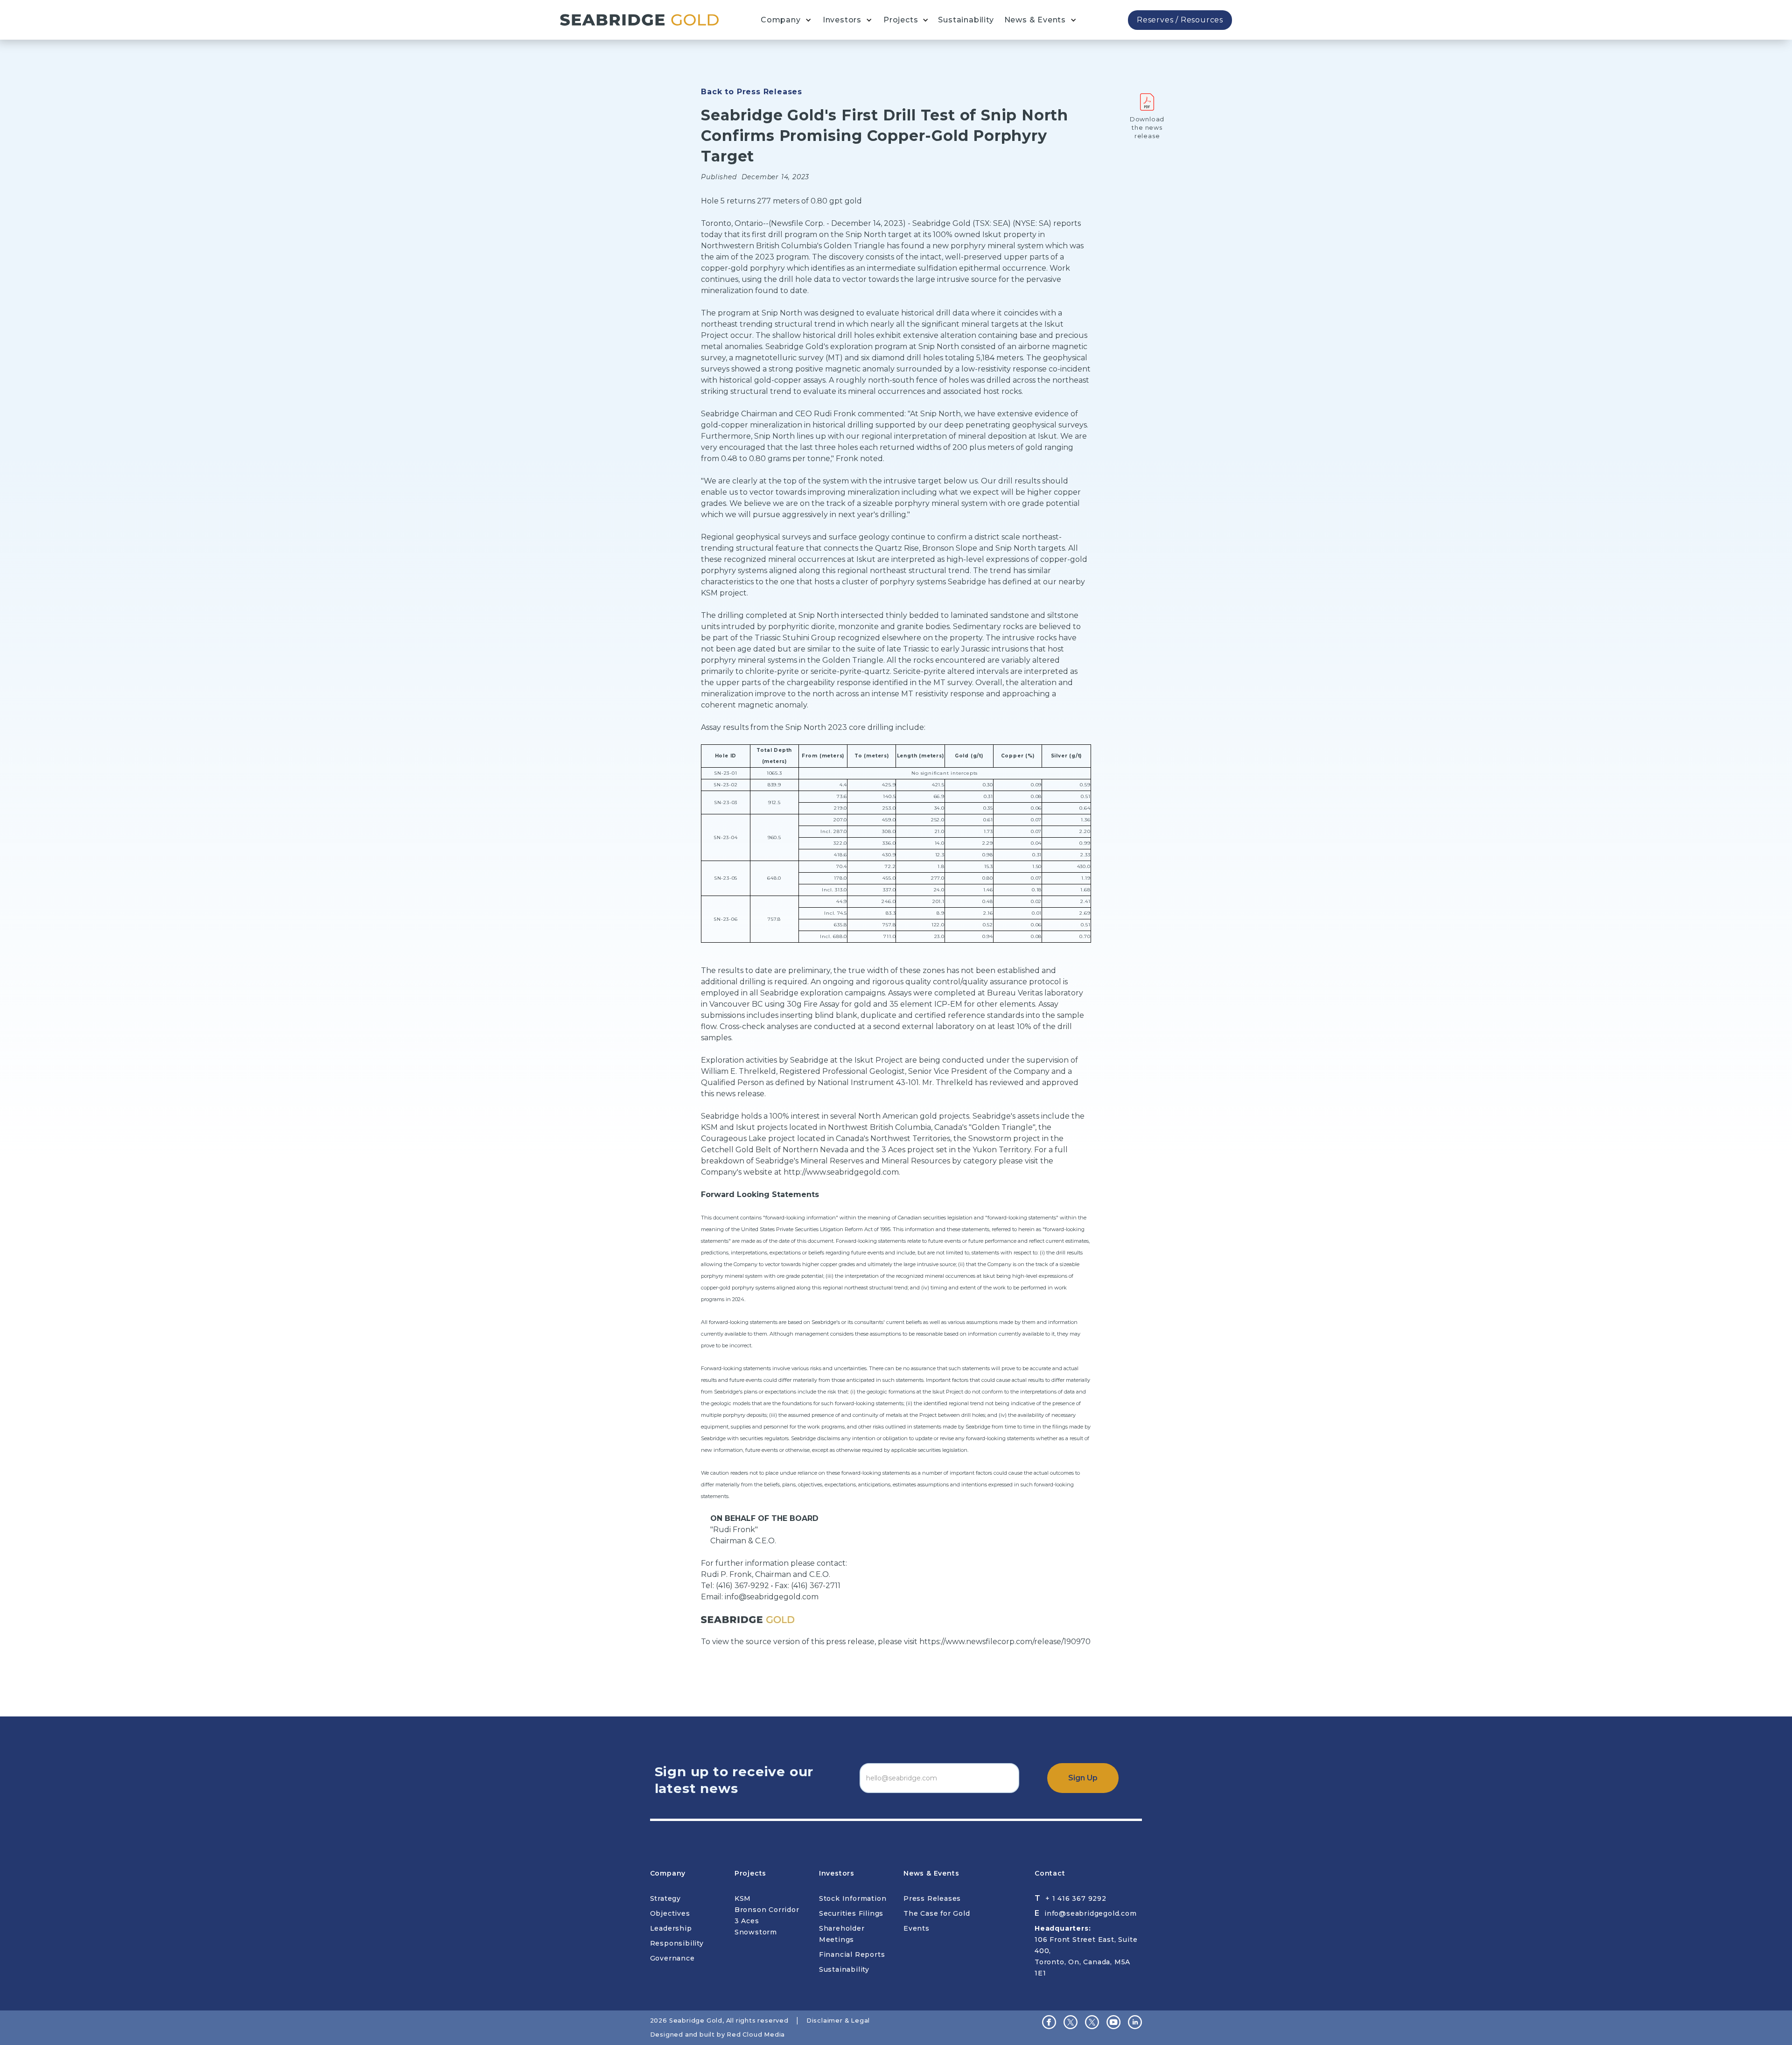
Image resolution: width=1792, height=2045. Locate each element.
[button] (786, 20)
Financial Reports (852, 1954)
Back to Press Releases (752, 92)
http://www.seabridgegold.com (841, 1172)
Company (781, 20)
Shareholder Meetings (842, 1934)
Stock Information (853, 1898)
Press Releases (932, 1898)
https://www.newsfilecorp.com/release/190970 (1005, 1642)
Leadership (671, 1928)
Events (917, 1928)
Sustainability (966, 20)
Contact (1050, 1873)
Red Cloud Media (756, 2034)
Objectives (670, 1913)
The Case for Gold (937, 1913)
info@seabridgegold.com (772, 1597)
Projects (901, 20)
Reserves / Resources (1180, 20)
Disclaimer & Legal (838, 2020)
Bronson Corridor (767, 1910)
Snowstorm (756, 1932)
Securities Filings (851, 1913)
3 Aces (747, 1921)
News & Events (1035, 20)
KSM (743, 1898)
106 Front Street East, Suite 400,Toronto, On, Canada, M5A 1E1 (1086, 1951)
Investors (842, 20)
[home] (639, 20)
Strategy (665, 1898)
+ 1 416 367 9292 (1076, 1898)
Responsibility (677, 1943)
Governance (672, 1958)
